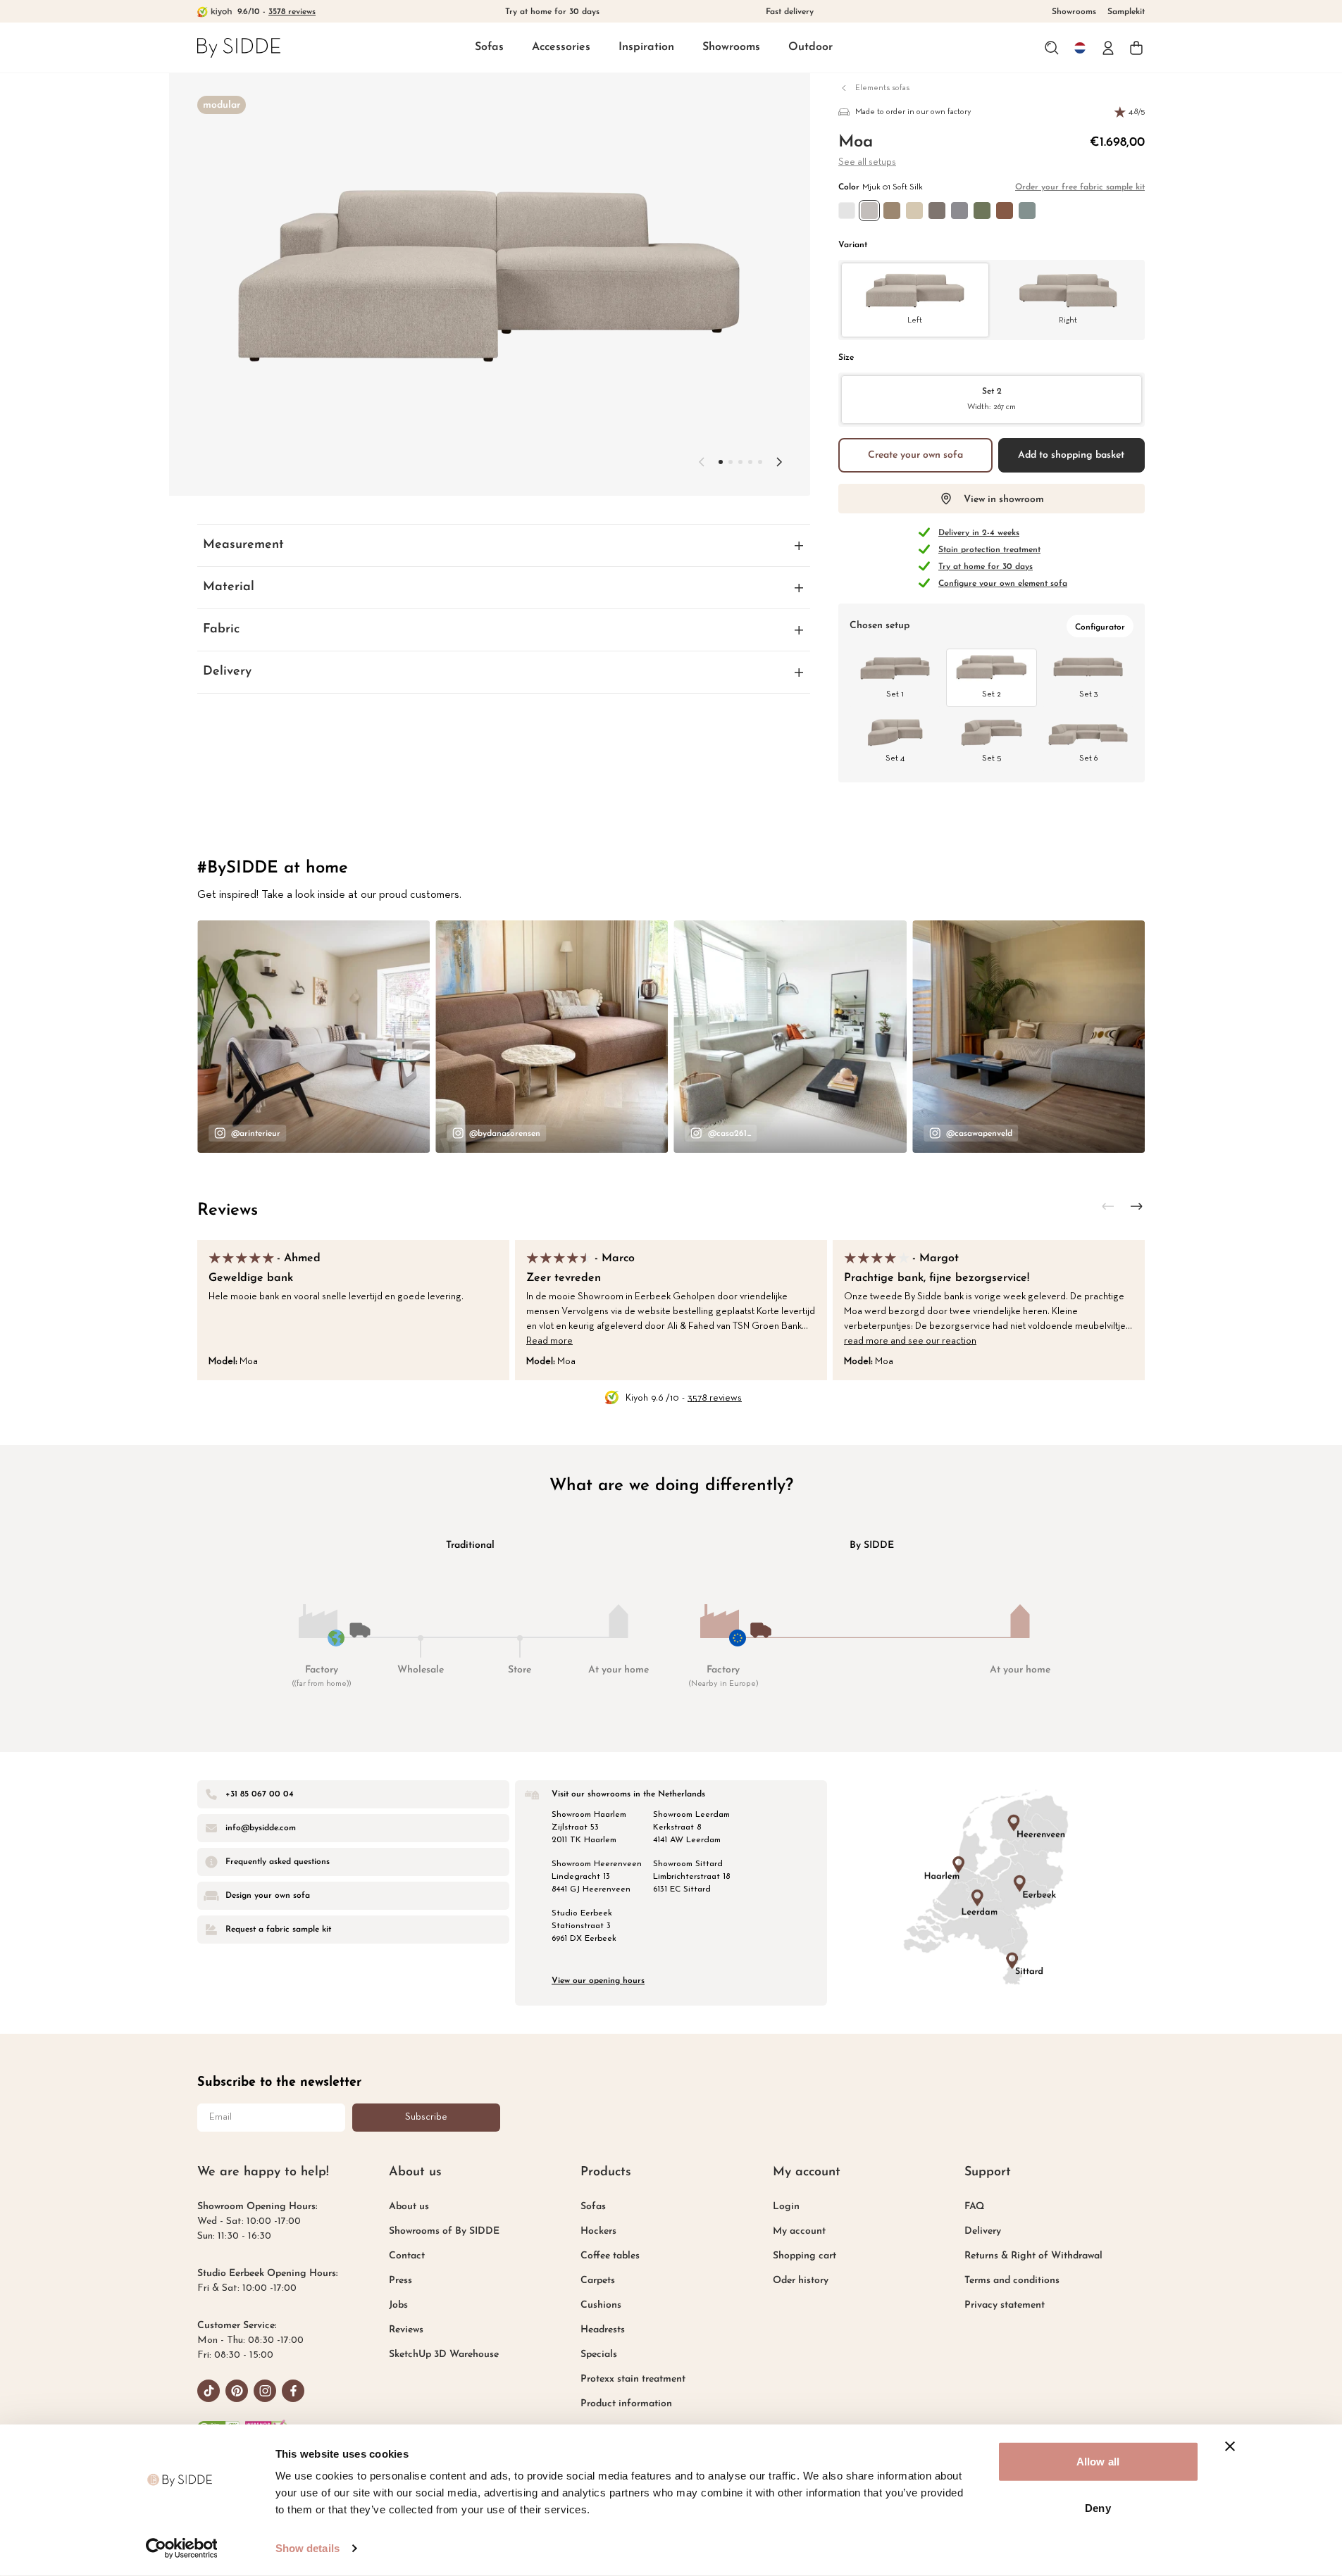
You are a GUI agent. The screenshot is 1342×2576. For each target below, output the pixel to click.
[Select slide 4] (760, 462)
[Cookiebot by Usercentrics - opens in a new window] (181, 2549)
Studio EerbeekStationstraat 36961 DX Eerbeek (584, 1926)
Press (400, 2281)
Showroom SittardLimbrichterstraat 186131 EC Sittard (691, 1877)
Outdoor (810, 47)
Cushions (601, 2305)
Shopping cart (804, 2256)
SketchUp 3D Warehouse (444, 2355)
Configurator (1100, 627)
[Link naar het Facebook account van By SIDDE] (293, 2391)
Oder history (801, 2281)
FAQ (974, 2207)
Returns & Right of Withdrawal (1033, 2256)
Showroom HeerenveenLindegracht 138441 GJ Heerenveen (597, 1877)
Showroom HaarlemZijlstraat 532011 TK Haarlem (589, 1827)
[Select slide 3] (750, 462)
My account (799, 2231)
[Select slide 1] (731, 462)
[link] (239, 48)
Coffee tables (610, 2256)
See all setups (867, 162)
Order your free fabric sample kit (1080, 187)
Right (1068, 320)
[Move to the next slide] (779, 462)
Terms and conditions (1012, 2281)
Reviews (228, 1211)
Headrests (603, 2330)
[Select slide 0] (721, 462)
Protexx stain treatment (633, 2379)
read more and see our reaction (910, 1341)
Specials (599, 2355)
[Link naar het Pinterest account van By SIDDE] (237, 2391)
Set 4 (895, 758)
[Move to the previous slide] (702, 462)
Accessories (561, 47)
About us (409, 2207)
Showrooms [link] (1074, 12)
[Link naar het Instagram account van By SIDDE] (265, 2391)
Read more (549, 1341)
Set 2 (992, 399)
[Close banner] (1230, 2446)
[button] (489, 48)
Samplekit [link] (1126, 12)
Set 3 (1088, 694)
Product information (626, 2404)
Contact (407, 2256)
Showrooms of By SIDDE (444, 2231)
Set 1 (895, 694)
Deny (1098, 2507)
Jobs (398, 2305)
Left (915, 320)
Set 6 (1088, 758)
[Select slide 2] (740, 462)
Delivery (983, 2231)
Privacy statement (1005, 2305)
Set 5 (992, 758)
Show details (307, 2548)
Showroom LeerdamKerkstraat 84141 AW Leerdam (691, 1827)
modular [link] (222, 105)
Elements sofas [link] (882, 88)
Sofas (489, 47)
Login (786, 2207)
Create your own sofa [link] (915, 455)
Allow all (1098, 2462)
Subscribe (426, 2117)
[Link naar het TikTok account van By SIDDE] (209, 2391)
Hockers (598, 2231)
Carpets (598, 2281)
